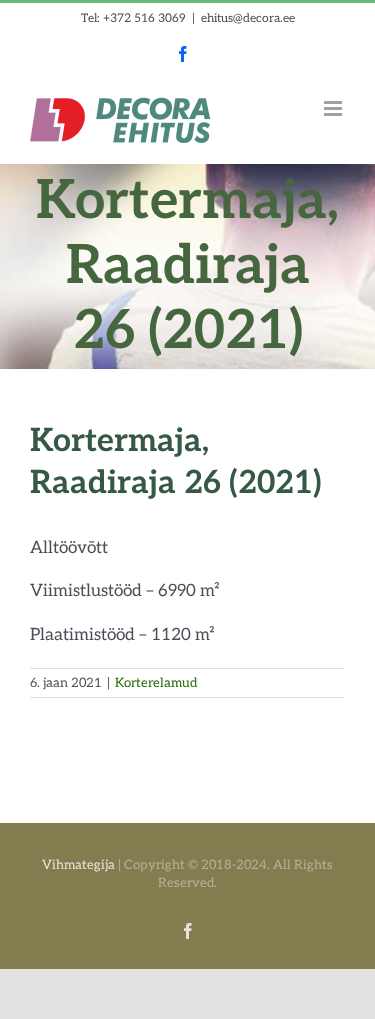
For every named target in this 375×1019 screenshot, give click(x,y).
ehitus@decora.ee (248, 18)
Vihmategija (78, 865)
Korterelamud (156, 683)
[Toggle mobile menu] (334, 108)
